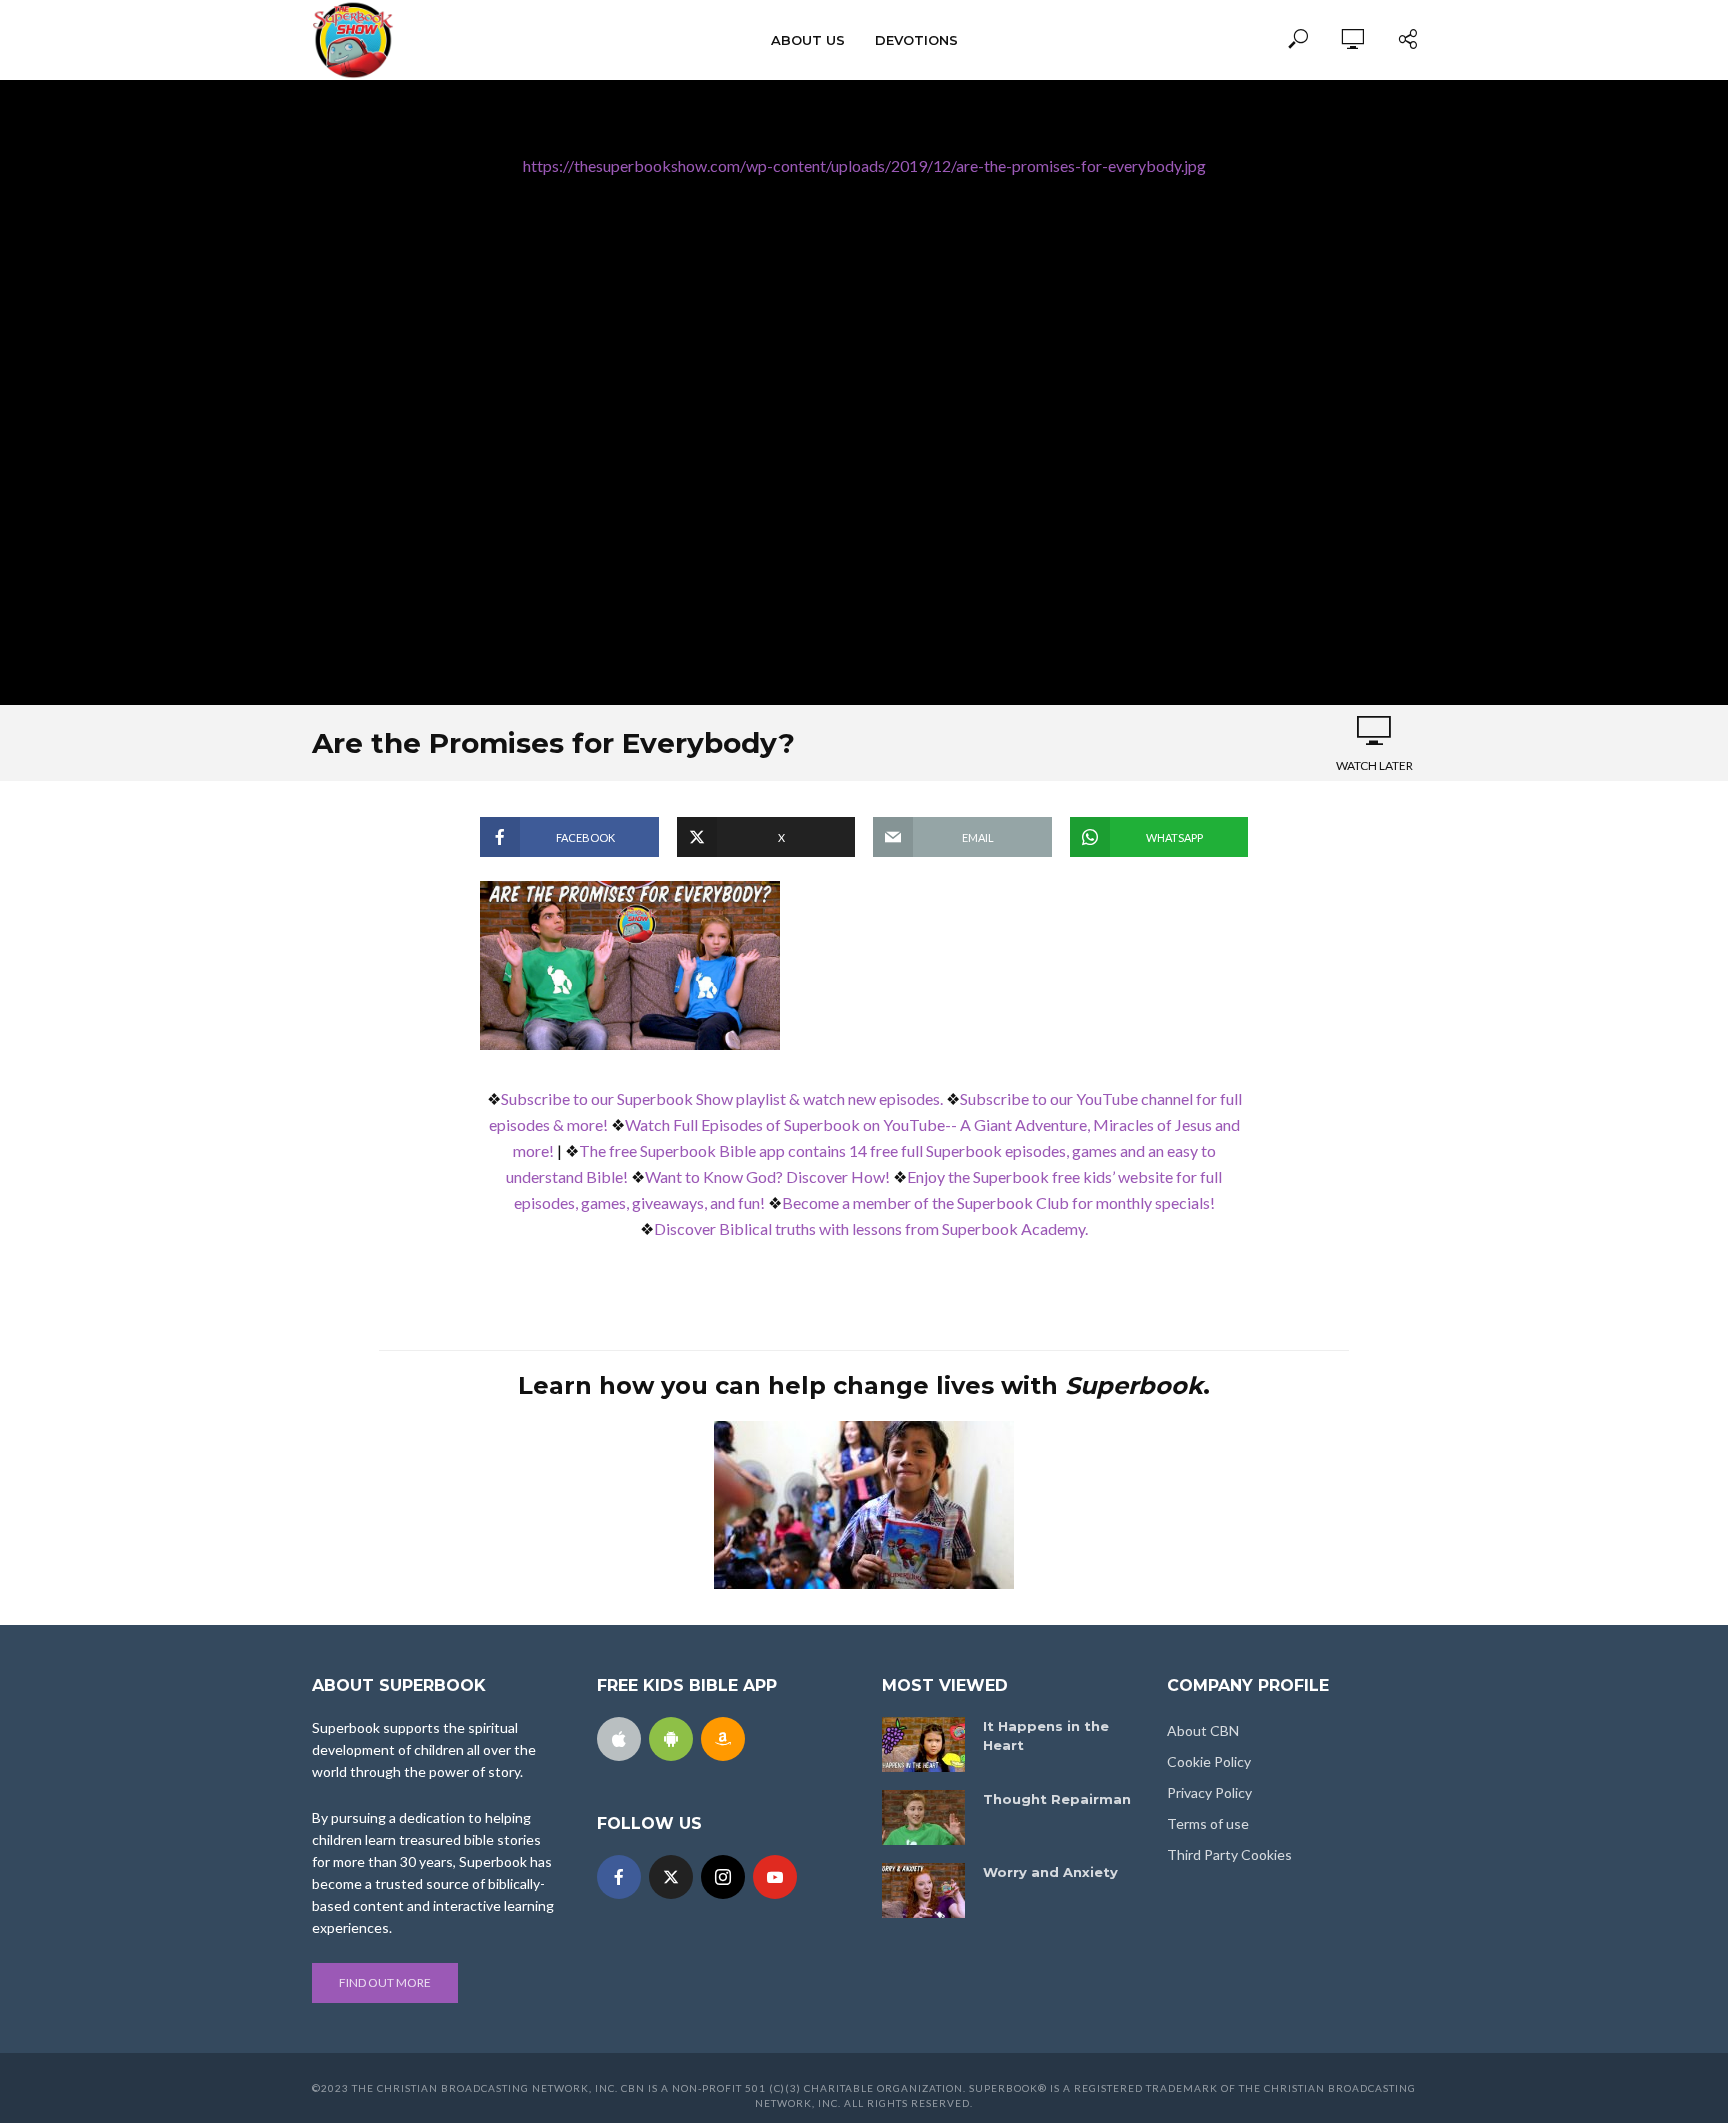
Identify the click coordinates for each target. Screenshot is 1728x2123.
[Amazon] (723, 1739)
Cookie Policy (1209, 1761)
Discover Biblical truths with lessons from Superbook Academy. (871, 1228)
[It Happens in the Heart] (923, 1744)
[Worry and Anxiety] (923, 1890)
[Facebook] (619, 1877)
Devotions (916, 40)
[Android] (671, 1739)
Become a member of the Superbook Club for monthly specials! (998, 1202)
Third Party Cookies (1229, 1854)
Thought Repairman (1057, 1799)
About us (808, 40)
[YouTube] (775, 1877)
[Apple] (619, 1739)
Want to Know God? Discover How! (767, 1176)
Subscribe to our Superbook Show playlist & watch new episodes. (722, 1098)
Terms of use (1208, 1823)
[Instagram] (723, 1877)
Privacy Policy (1209, 1792)
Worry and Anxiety (1050, 1872)
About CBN (1203, 1730)
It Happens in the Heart (1046, 1735)
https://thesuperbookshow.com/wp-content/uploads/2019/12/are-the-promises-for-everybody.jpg (864, 165)
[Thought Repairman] (923, 1817)
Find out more (385, 1982)
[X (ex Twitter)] (671, 1877)
